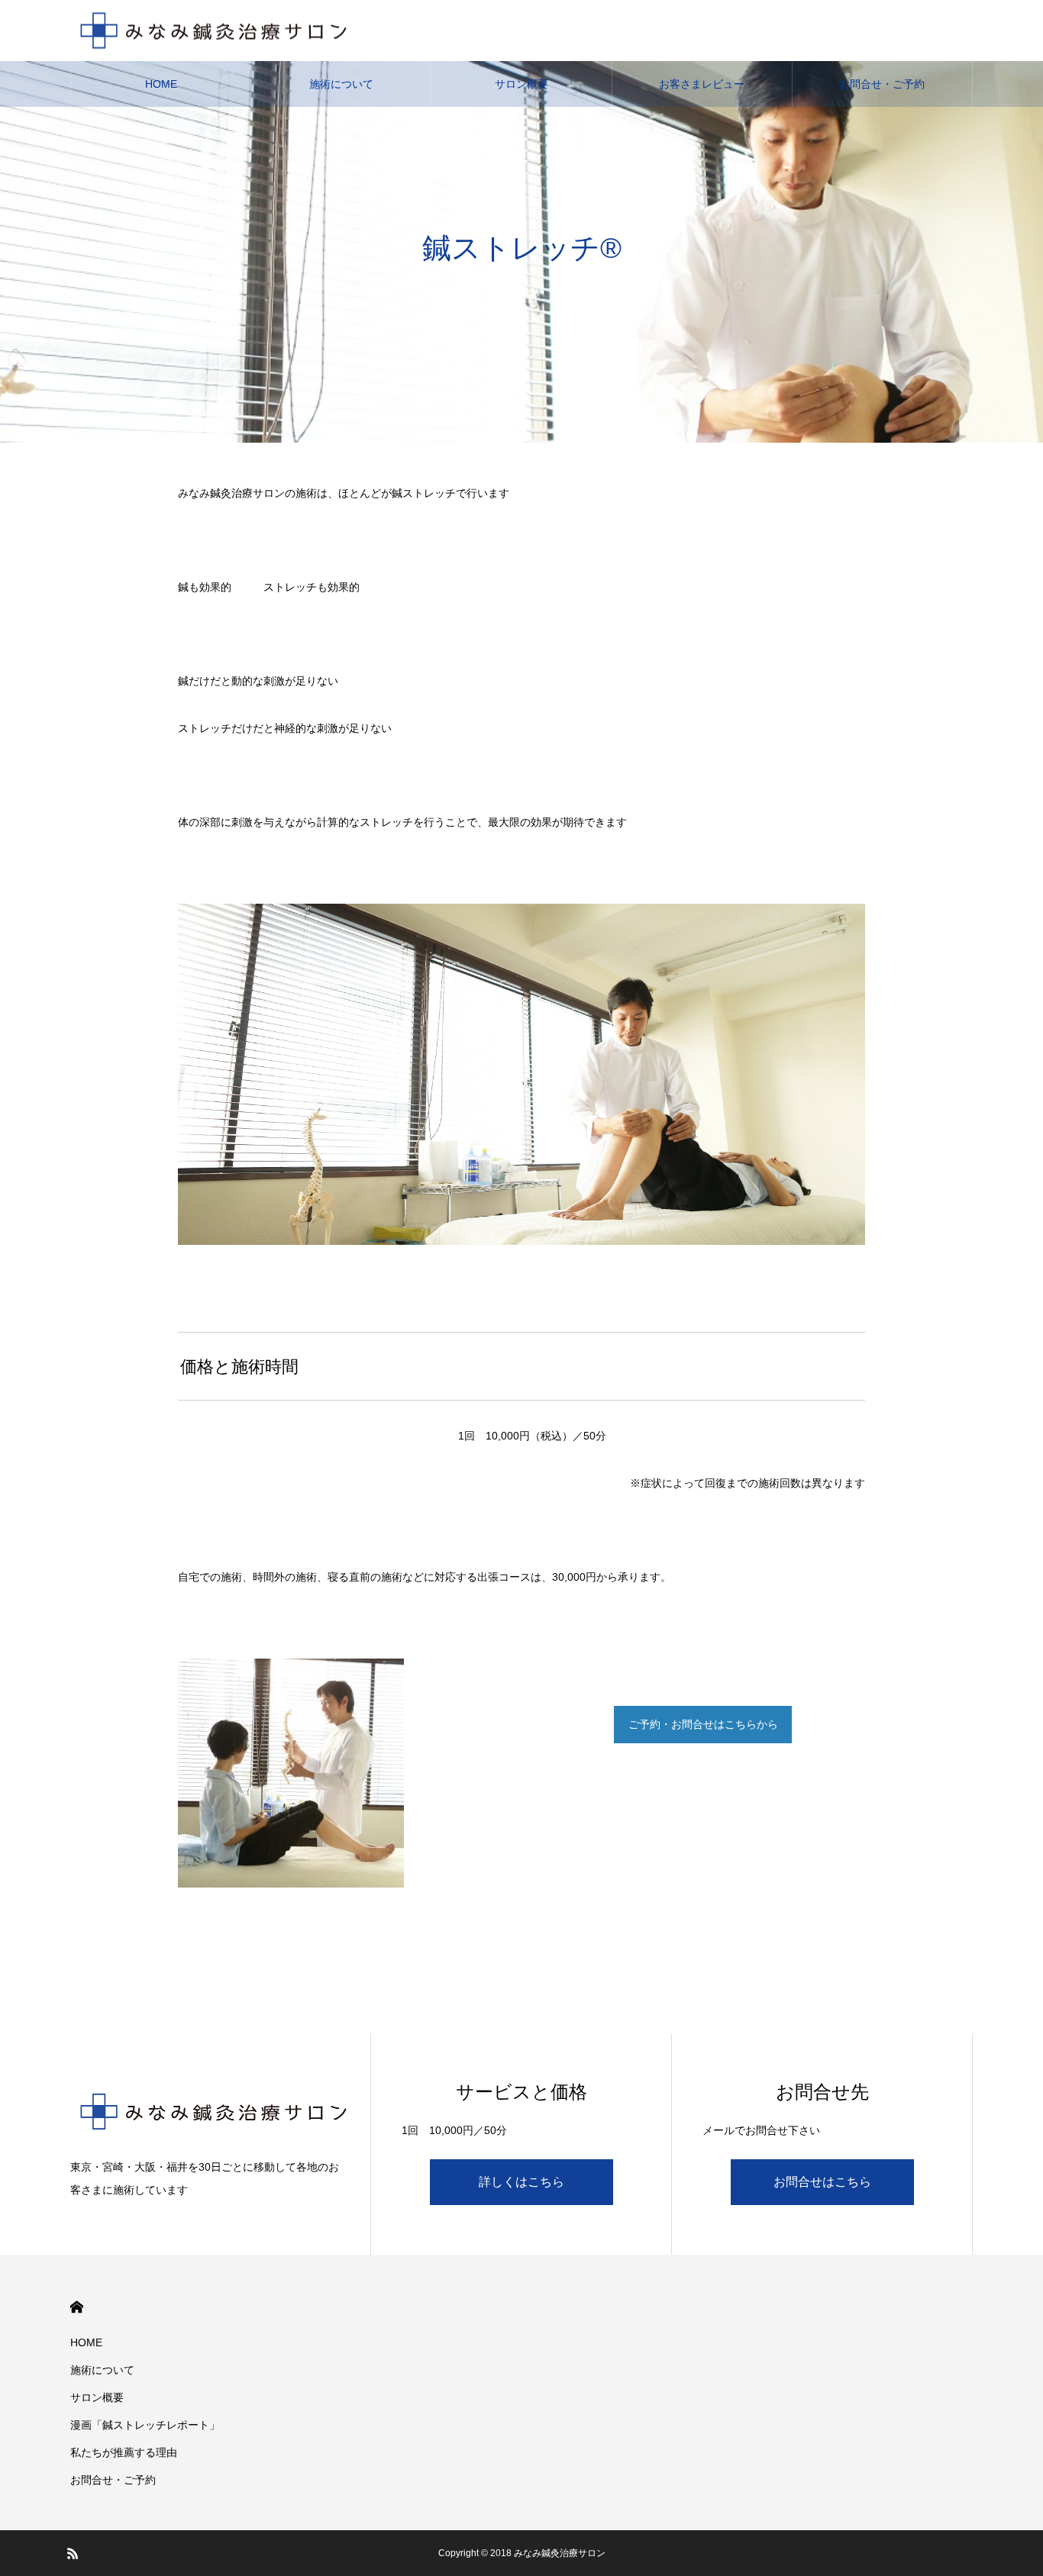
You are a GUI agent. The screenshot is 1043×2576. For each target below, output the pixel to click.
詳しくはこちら (521, 2182)
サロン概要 (521, 84)
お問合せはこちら (822, 2182)
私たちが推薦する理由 (124, 2452)
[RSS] (73, 2553)
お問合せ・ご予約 (882, 84)
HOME (161, 84)
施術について (341, 84)
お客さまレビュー (702, 84)
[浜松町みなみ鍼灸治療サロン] (213, 31)
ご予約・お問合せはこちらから (703, 1724)
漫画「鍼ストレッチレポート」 (145, 2425)
